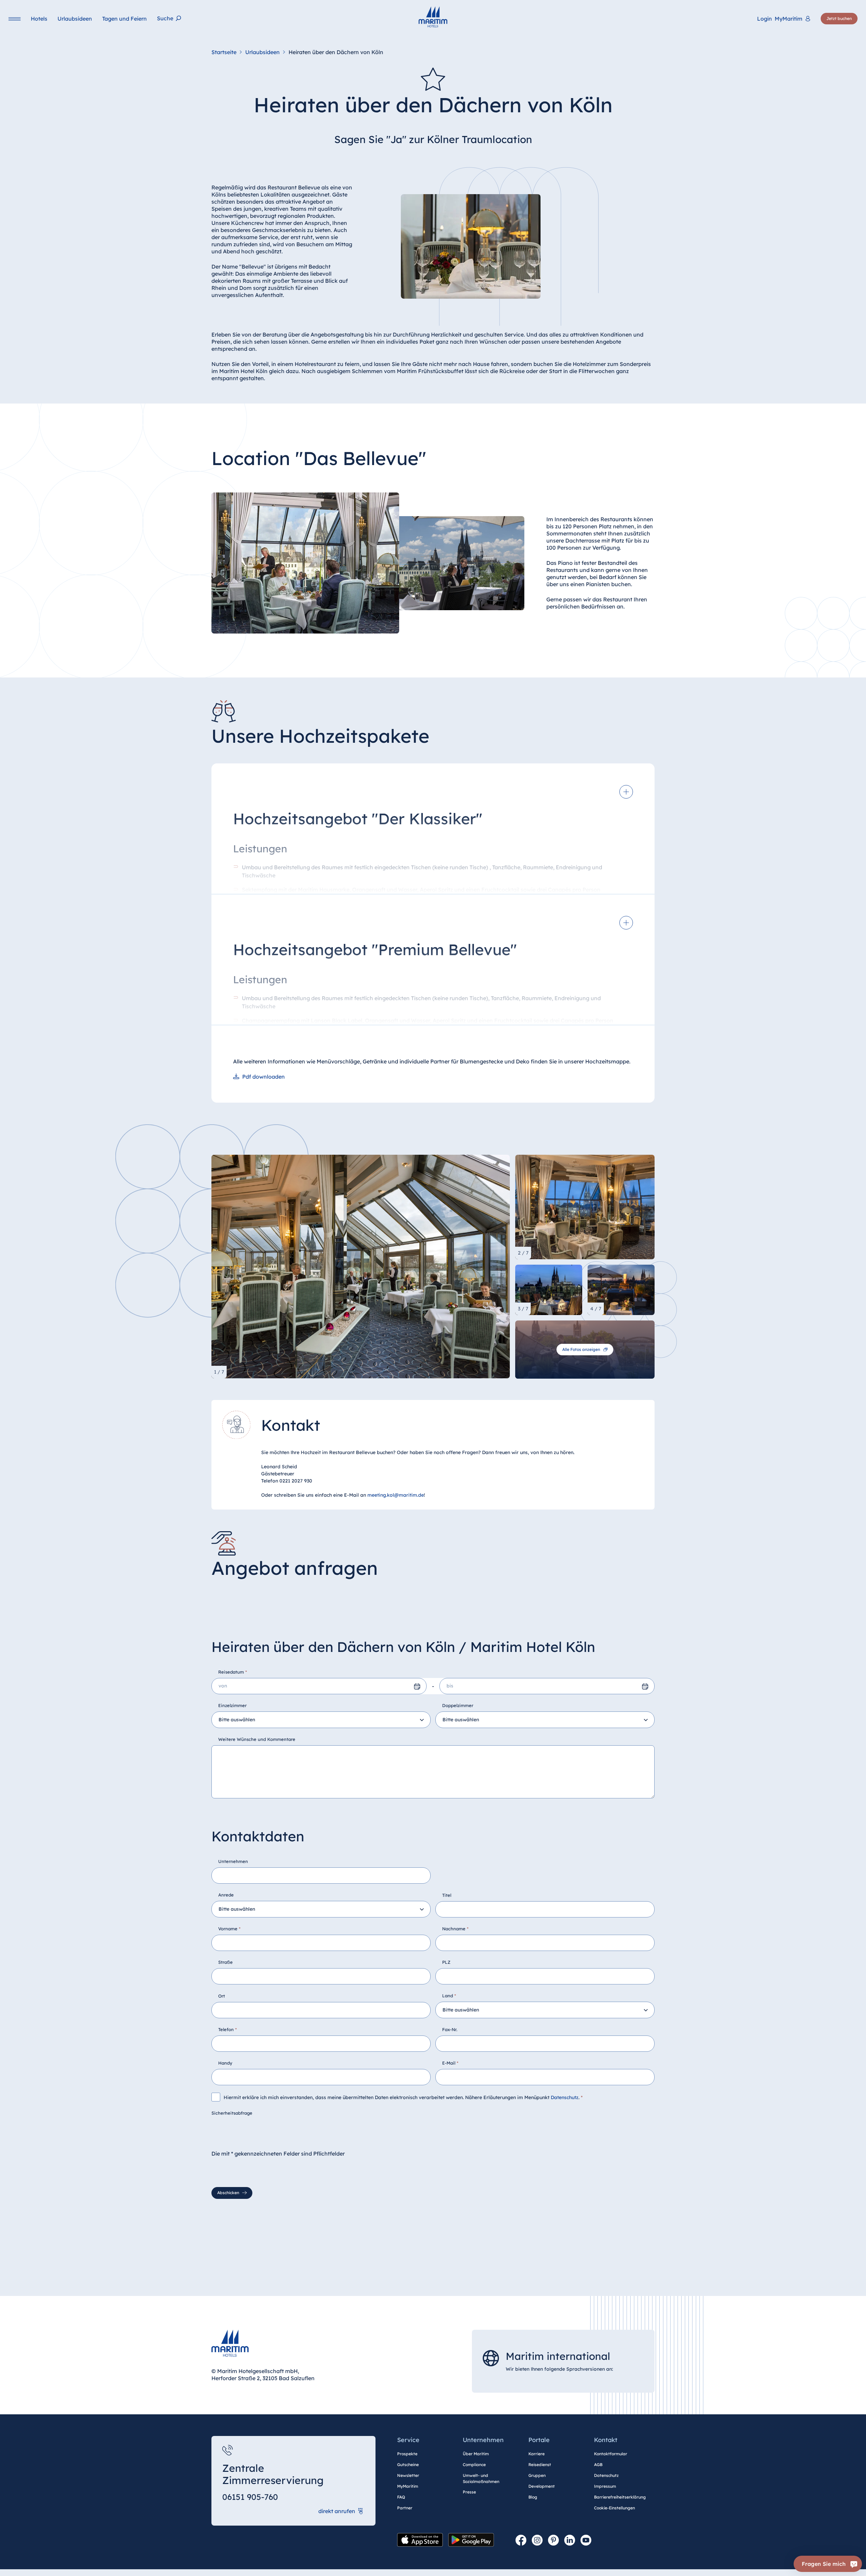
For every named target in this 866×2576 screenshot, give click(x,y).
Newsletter (408, 2475)
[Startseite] (433, 17)
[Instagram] (537, 2540)
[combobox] (321, 1720)
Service (408, 2440)
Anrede (226, 1895)
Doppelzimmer (458, 1705)
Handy (225, 2063)
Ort (222, 1996)
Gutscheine (408, 2465)
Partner (405, 2508)
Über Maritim (476, 2454)
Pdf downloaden (264, 1077)
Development (542, 2486)
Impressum (605, 2486)
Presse (469, 2492)
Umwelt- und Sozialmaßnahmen (481, 2478)
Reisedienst (540, 2465)
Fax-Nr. (450, 2029)
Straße (225, 1962)
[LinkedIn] (570, 2540)
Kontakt (606, 2440)
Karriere (537, 2454)
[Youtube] (586, 2540)
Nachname (455, 1929)
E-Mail (450, 2063)
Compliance (474, 2465)
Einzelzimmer (232, 1705)
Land (449, 1996)
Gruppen (537, 2475)
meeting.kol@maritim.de (396, 1495)
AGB (598, 2465)
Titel (447, 1895)
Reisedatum (233, 1672)
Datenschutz (565, 2098)
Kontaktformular (611, 2454)
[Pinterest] (553, 2540)
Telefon (227, 2029)
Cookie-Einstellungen (614, 2508)
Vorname (229, 1929)
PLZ (446, 1962)
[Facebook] (521, 2540)
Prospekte (407, 2454)
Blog (533, 2497)
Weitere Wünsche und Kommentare (257, 1739)
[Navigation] (15, 19)
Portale (539, 2440)
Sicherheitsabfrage (232, 2113)
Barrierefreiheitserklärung (620, 2497)
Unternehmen (233, 1861)
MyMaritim (408, 2486)
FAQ (401, 2497)
